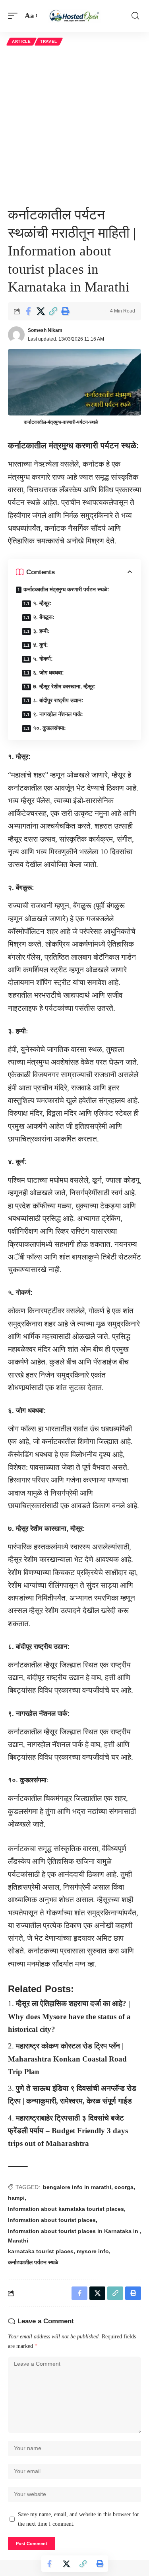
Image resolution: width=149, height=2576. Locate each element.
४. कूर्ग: (41, 645)
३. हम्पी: (41, 631)
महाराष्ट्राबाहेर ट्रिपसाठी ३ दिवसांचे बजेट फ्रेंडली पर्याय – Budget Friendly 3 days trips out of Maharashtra (68, 2131)
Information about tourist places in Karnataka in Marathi (73, 2236)
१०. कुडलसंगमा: (49, 728)
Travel (49, 41)
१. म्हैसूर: (42, 603)
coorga (124, 2187)
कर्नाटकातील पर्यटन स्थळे (33, 2262)
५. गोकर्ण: (43, 659)
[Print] (65, 311)
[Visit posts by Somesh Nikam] (16, 335)
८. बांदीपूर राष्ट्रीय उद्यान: (58, 700)
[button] (15, 16)
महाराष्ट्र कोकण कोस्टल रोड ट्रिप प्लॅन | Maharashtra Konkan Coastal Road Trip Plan (67, 2059)
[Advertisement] (74, 126)
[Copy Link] (53, 311)
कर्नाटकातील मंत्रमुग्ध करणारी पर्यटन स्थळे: (66, 589)
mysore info (93, 2251)
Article (21, 41)
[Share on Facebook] (28, 311)
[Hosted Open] (75, 16)
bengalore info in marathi (77, 2187)
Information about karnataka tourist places (66, 2209)
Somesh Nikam (45, 330)
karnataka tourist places (41, 2251)
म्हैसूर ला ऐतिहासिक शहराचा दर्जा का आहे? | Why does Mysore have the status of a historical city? (69, 2016)
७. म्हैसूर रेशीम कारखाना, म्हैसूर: (64, 686)
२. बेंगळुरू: (44, 617)
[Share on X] (41, 311)
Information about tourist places (52, 2220)
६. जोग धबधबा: (48, 673)
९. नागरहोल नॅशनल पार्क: (58, 714)
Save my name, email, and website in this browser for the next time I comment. (78, 2519)
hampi (16, 2198)
